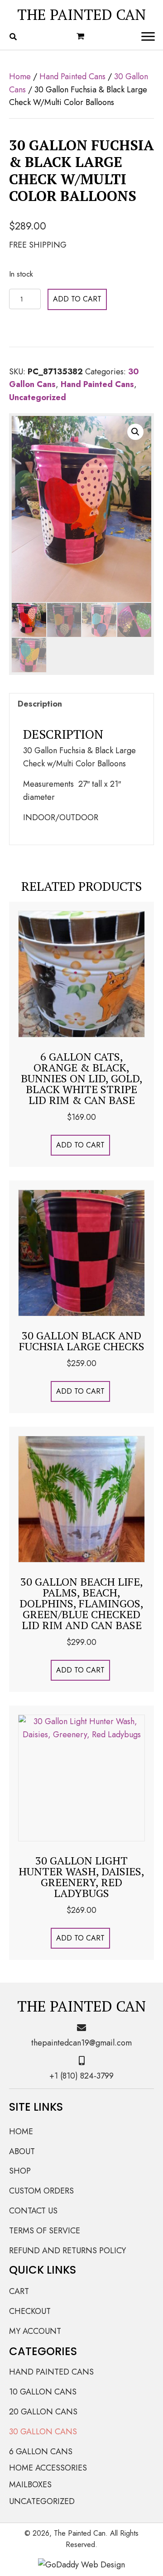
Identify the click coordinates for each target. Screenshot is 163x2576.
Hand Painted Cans (72, 76)
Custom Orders (41, 2191)
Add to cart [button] (80, 1145)
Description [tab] (40, 704)
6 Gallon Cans (41, 2452)
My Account (35, 2331)
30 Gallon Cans (43, 2432)
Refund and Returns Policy (67, 2251)
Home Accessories (48, 2468)
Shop (20, 2171)
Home (20, 76)
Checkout (30, 2311)
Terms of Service (45, 2231)
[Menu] (148, 37)
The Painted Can (81, 14)
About (22, 2151)
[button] (135, 432)
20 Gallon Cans (43, 2412)
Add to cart (77, 299)
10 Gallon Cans (43, 2392)
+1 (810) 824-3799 (81, 2076)
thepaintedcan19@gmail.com (81, 2043)
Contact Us (33, 2211)
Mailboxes (30, 2485)
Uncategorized (38, 397)
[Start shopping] (81, 37)
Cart (19, 2291)
